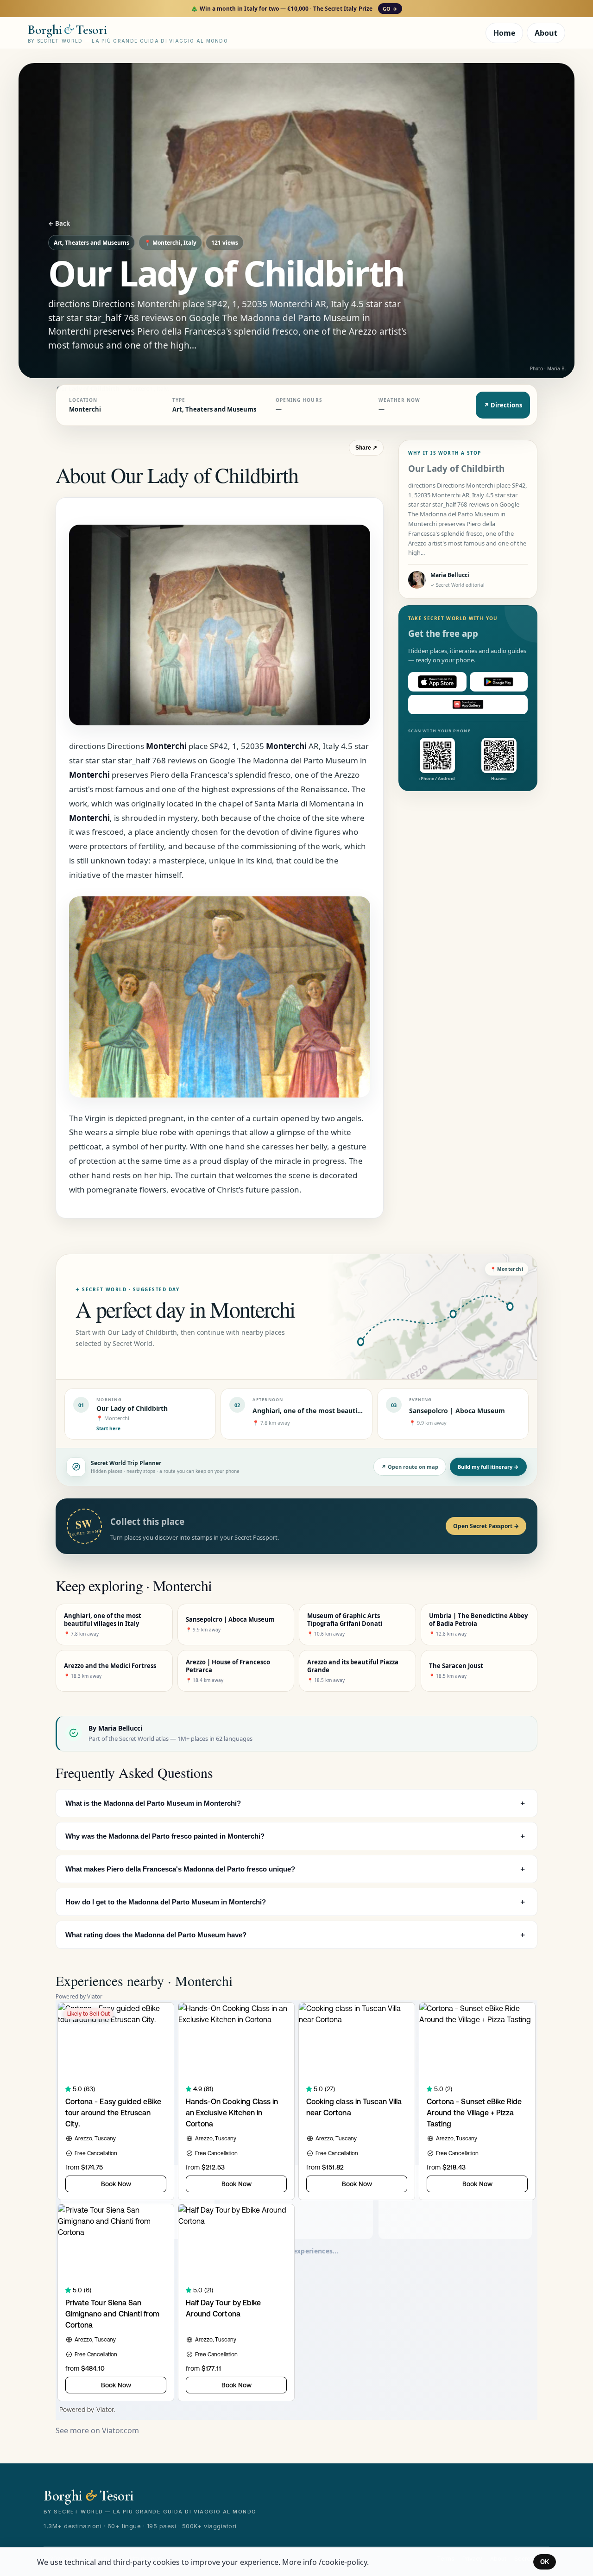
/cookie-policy (343, 2562)
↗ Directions (503, 405)
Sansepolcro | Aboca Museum (457, 1411)
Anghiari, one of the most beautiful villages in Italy (334, 1411)
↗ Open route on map (410, 1467)
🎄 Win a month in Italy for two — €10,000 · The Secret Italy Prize (294, 9)
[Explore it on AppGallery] (468, 704)
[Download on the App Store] (437, 682)
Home (504, 33)
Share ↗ (366, 448)
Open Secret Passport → (486, 1526)
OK (545, 2562)
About (546, 33)
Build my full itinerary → (488, 1467)
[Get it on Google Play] (499, 682)
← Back (59, 223)
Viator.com (120, 2430)
